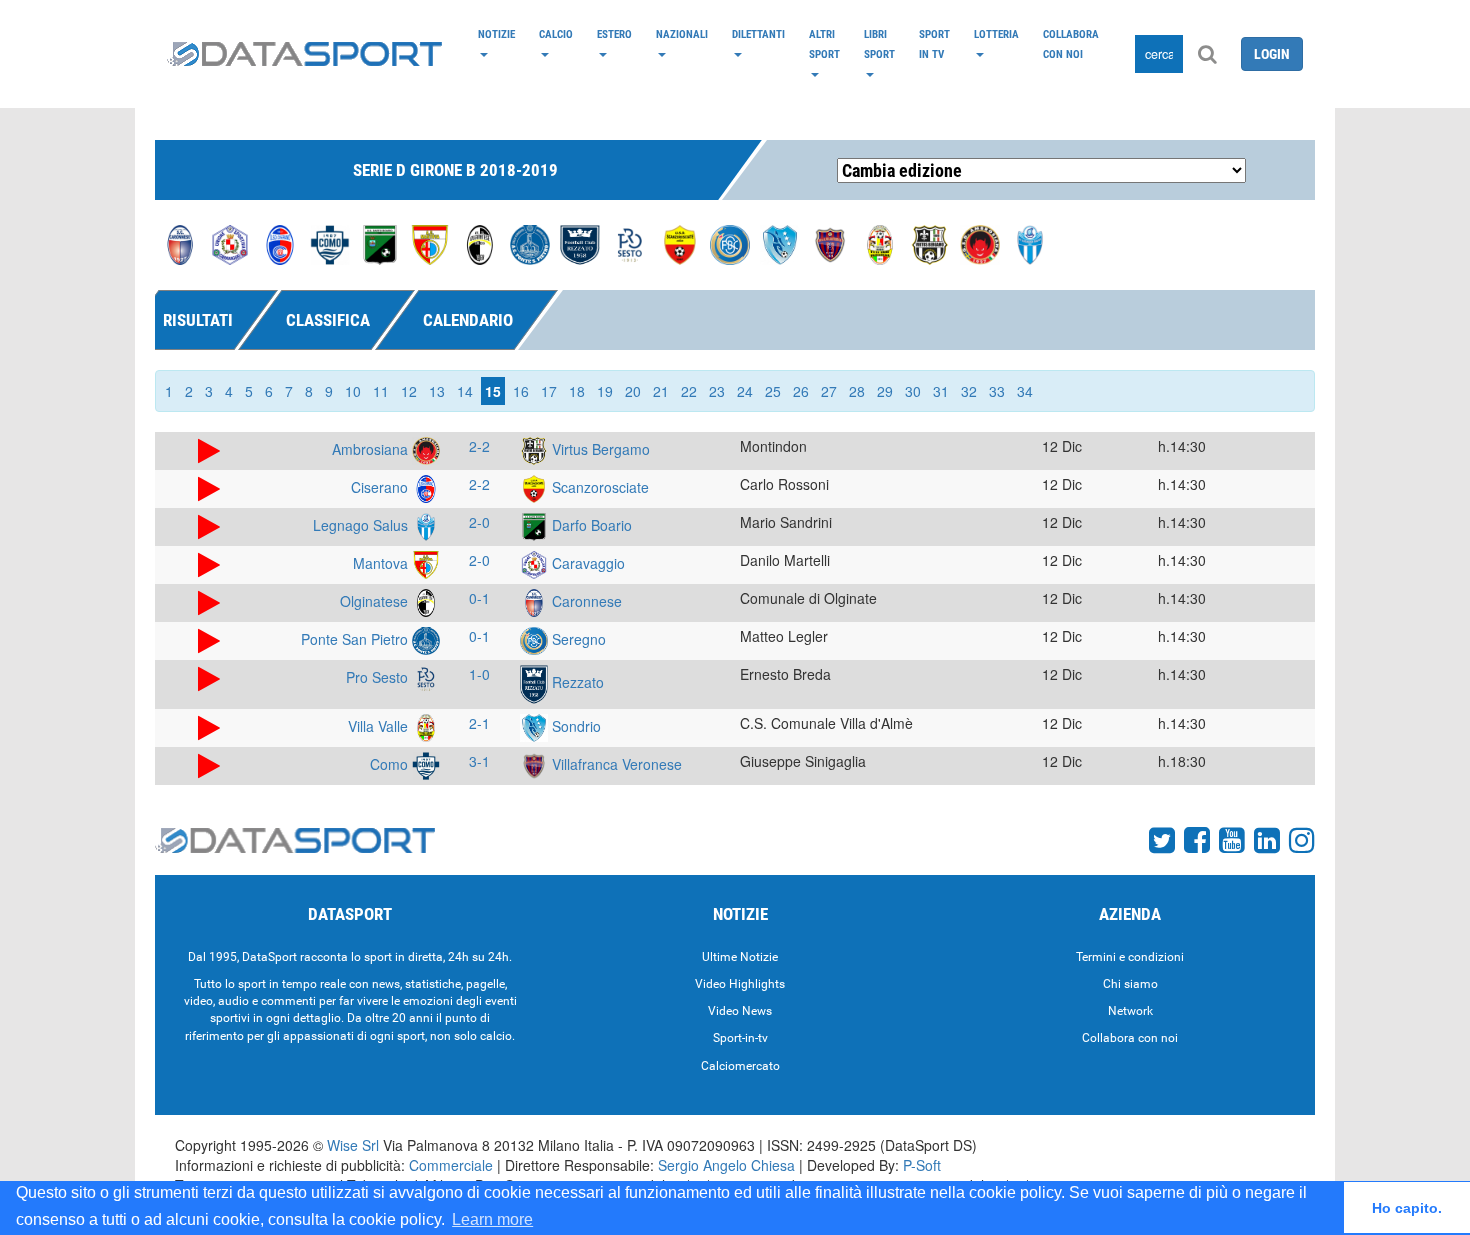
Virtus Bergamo (599, 449)
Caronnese (585, 601)
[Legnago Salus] (1030, 243)
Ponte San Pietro (356, 639)
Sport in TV (934, 44)
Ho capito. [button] (1407, 1208)
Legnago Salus (362, 525)
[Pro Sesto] (630, 243)
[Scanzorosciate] (680, 243)
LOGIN (1272, 54)
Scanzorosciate (598, 487)
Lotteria (996, 34)
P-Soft (922, 1165)
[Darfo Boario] (380, 243)
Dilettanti (758, 34)
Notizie (496, 34)
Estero (614, 34)
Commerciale (451, 1165)
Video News (740, 1011)
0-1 (479, 598)
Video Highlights (740, 984)
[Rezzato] (580, 243)
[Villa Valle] (880, 243)
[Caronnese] (180, 243)
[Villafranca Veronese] (830, 243)
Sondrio (574, 726)
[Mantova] (430, 243)
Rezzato (576, 682)
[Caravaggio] (230, 243)
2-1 (479, 723)
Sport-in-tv (740, 1038)
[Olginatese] (480, 243)
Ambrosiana (372, 449)
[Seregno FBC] (730, 243)
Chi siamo (1130, 984)
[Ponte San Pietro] (530, 243)
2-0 (479, 522)
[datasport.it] (304, 54)
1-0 (479, 674)
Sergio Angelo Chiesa (726, 1165)
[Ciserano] (280, 243)
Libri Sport (879, 44)
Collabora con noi (1071, 44)
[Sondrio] (780, 243)
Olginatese (376, 601)
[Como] (330, 243)
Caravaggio (586, 563)
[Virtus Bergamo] (930, 243)
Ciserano (381, 487)
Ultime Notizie (740, 957)
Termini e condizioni (1130, 957)
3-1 (479, 761)
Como (391, 764)
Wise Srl (353, 1145)
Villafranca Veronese (615, 764)
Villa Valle (380, 726)
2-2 (479, 446)
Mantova (382, 563)
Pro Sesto (379, 677)
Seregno (577, 639)
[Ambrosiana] (980, 243)
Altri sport (824, 44)
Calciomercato (740, 1066)
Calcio (556, 34)
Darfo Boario (590, 525)
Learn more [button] (492, 1219)
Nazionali (682, 34)
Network (1130, 1011)
